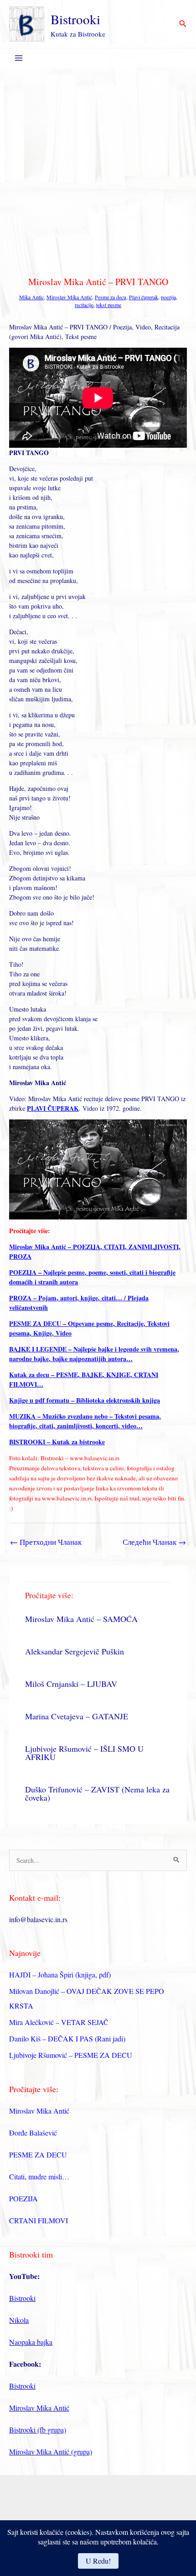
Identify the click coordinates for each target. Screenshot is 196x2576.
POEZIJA (23, 2198)
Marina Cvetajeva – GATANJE (77, 1716)
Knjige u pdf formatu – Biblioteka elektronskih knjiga (85, 1400)
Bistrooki (75, 19)
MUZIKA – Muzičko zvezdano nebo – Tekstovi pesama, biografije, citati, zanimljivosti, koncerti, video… (85, 1421)
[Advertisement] (98, 170)
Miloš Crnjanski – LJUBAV (71, 1684)
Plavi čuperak (144, 297)
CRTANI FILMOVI (39, 2220)
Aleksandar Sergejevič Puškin (75, 1651)
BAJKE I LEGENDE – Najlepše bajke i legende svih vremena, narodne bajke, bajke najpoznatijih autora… (94, 1354)
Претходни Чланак (46, 1542)
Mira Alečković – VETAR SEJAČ (59, 2022)
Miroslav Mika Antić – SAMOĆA (81, 1619)
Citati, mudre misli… (39, 2176)
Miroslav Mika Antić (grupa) (51, 2451)
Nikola (19, 2320)
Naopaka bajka (31, 2342)
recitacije (84, 305)
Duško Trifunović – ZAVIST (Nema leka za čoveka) (97, 1793)
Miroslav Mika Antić (69, 297)
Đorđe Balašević (33, 2133)
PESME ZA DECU (38, 2155)
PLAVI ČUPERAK (53, 1108)
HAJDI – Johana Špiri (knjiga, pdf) (60, 1974)
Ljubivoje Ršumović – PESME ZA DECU (71, 2055)
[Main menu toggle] (18, 58)
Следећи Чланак (154, 1542)
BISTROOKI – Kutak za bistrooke (57, 1442)
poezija (168, 297)
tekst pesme (109, 305)
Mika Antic (31, 297)
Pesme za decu (111, 297)
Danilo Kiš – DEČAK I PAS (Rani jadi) (67, 2038)
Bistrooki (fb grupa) (38, 2430)
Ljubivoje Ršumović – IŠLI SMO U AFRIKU (84, 1753)
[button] (183, 24)
